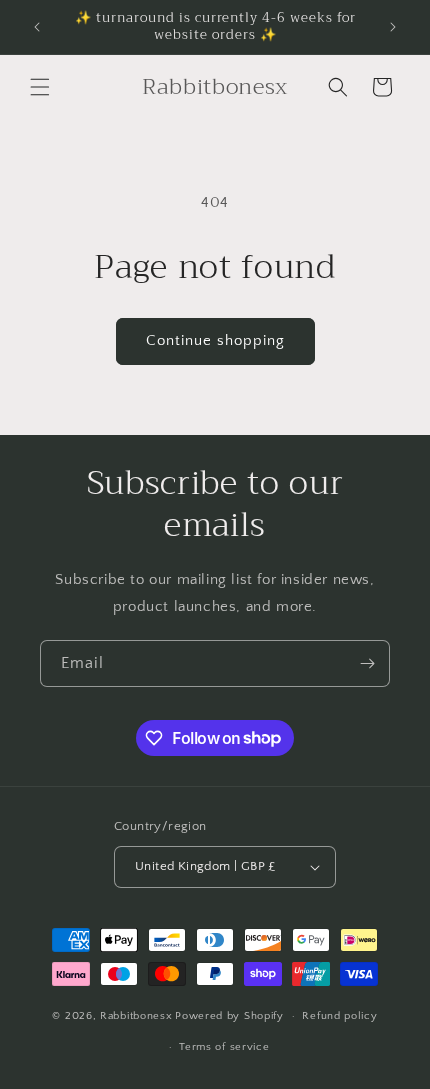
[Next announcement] (393, 27)
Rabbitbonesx (136, 1016)
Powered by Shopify (229, 1016)
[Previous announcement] (37, 27)
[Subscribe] (367, 663)
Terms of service (224, 1047)
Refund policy (339, 1016)
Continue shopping (215, 340)
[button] (40, 87)
